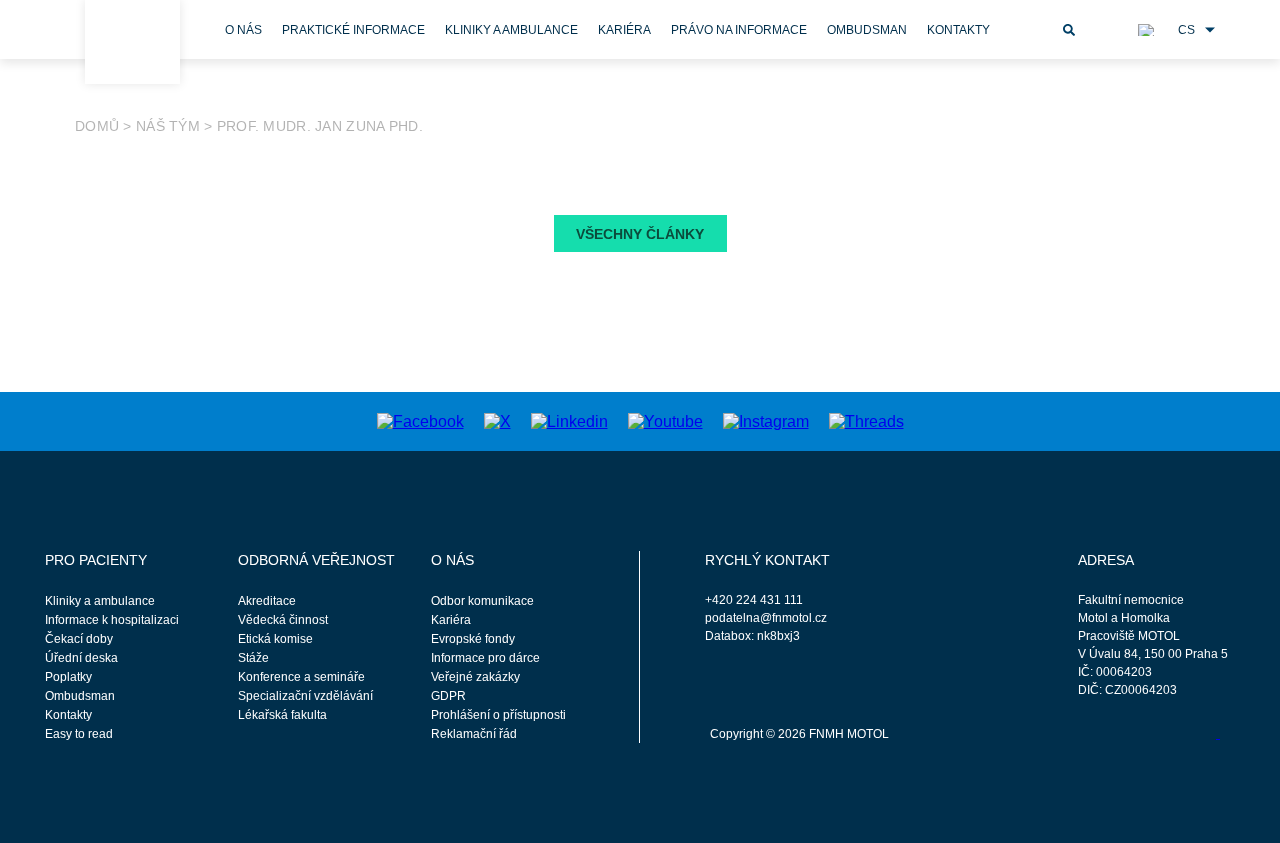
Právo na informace (739, 30)
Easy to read (79, 734)
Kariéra (624, 30)
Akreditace (267, 601)
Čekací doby (79, 639)
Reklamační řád (474, 734)
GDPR (448, 696)
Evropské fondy (473, 639)
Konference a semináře (301, 677)
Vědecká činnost (283, 620)
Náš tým (168, 126)
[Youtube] (665, 420)
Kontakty (958, 30)
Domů (97, 126)
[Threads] (866, 420)
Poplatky (68, 677)
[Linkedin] (569, 420)
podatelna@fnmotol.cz (766, 618)
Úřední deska (81, 658)
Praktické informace (353, 30)
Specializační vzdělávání (305, 696)
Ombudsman (867, 30)
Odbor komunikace (482, 601)
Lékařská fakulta (282, 715)
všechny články (640, 234)
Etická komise (275, 639)
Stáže (253, 658)
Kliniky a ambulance (511, 30)
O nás (243, 30)
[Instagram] (766, 420)
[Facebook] (420, 420)
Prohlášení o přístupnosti (498, 715)
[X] (497, 420)
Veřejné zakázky (475, 677)
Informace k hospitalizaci (112, 620)
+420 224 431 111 (754, 600)
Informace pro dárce (485, 658)
